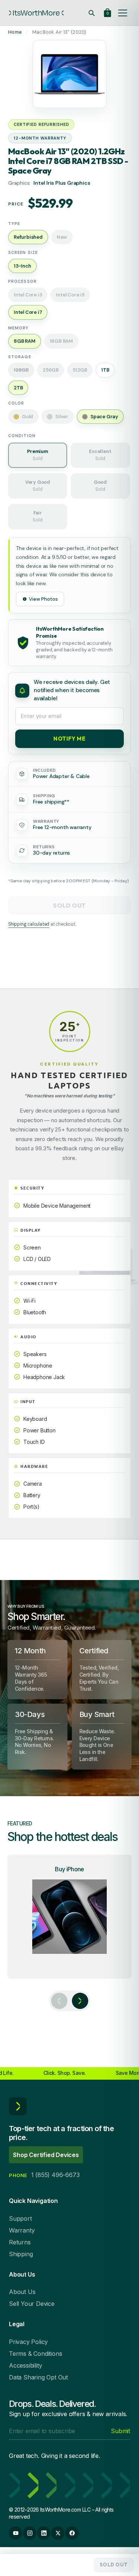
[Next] (80, 2001)
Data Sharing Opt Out (38, 2377)
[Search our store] (92, 13)
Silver (62, 417)
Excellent (100, 455)
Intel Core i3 (28, 295)
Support (20, 2218)
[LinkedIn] (44, 2533)
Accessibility (25, 2365)
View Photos (43, 599)
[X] (58, 2533)
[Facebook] (72, 2533)
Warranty (22, 2230)
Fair (37, 516)
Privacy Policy (28, 2342)
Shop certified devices (46, 2155)
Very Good (38, 486)
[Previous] (59, 2001)
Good (100, 486)
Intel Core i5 (70, 295)
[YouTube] (16, 2533)
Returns (20, 2242)
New (62, 237)
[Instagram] (30, 2533)
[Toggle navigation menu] (123, 13)
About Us (22, 2292)
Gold (27, 417)
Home (15, 32)
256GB (51, 370)
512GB (80, 370)
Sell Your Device (32, 2304)
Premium (38, 455)
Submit (120, 2431)
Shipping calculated (29, 924)
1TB (105, 370)
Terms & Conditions (35, 2354)
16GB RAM (61, 341)
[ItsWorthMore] (36, 13)
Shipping (21, 2254)
